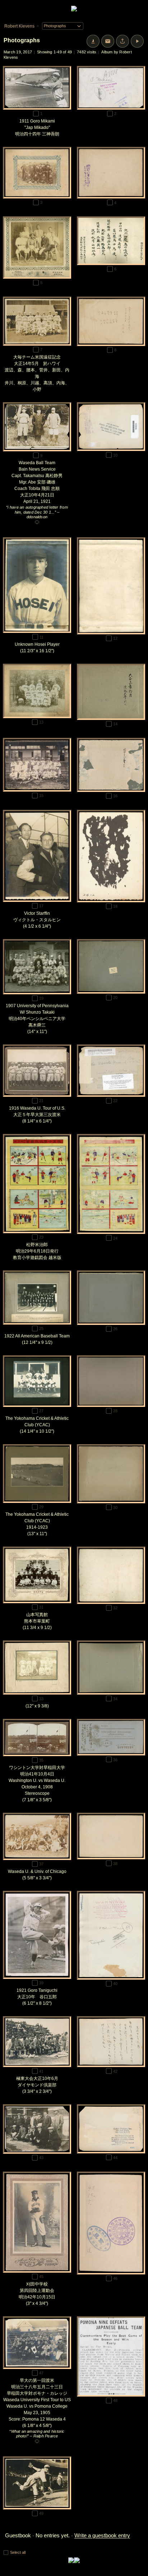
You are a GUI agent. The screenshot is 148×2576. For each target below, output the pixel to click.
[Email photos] (108, 41)
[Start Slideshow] (137, 41)
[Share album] (122, 41)
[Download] (93, 41)
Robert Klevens (19, 26)
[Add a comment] (37, 523)
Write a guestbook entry (102, 2535)
